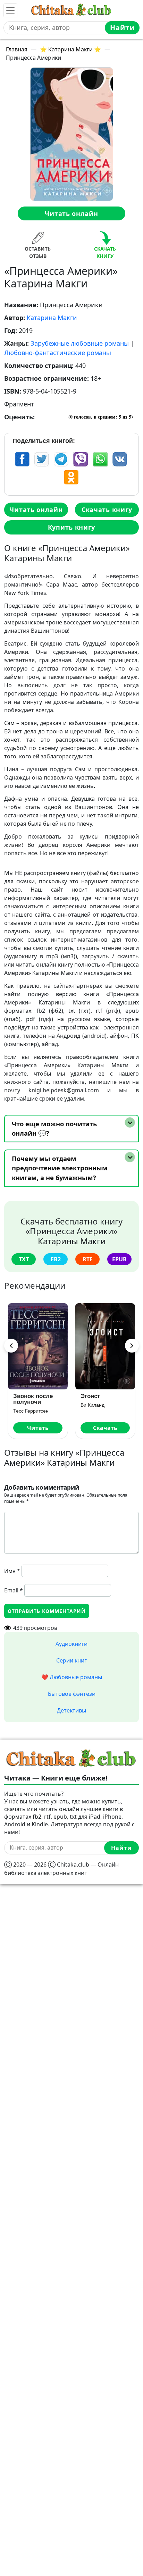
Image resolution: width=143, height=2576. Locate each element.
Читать (38, 1428)
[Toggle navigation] (10, 10)
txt (24, 1259)
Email (14, 1590)
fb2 (56, 1259)
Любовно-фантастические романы (58, 353)
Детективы (71, 1710)
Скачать (105, 1428)
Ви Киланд (92, 1405)
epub (119, 1259)
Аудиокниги (71, 1644)
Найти (122, 28)
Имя (12, 1571)
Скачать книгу (107, 510)
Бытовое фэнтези (72, 1694)
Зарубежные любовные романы (80, 343)
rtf (88, 1259)
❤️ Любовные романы (72, 1677)
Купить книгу (71, 527)
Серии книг (71, 1660)
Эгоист (90, 1396)
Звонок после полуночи (33, 1399)
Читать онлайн (71, 213)
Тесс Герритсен (31, 1411)
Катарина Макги (52, 318)
